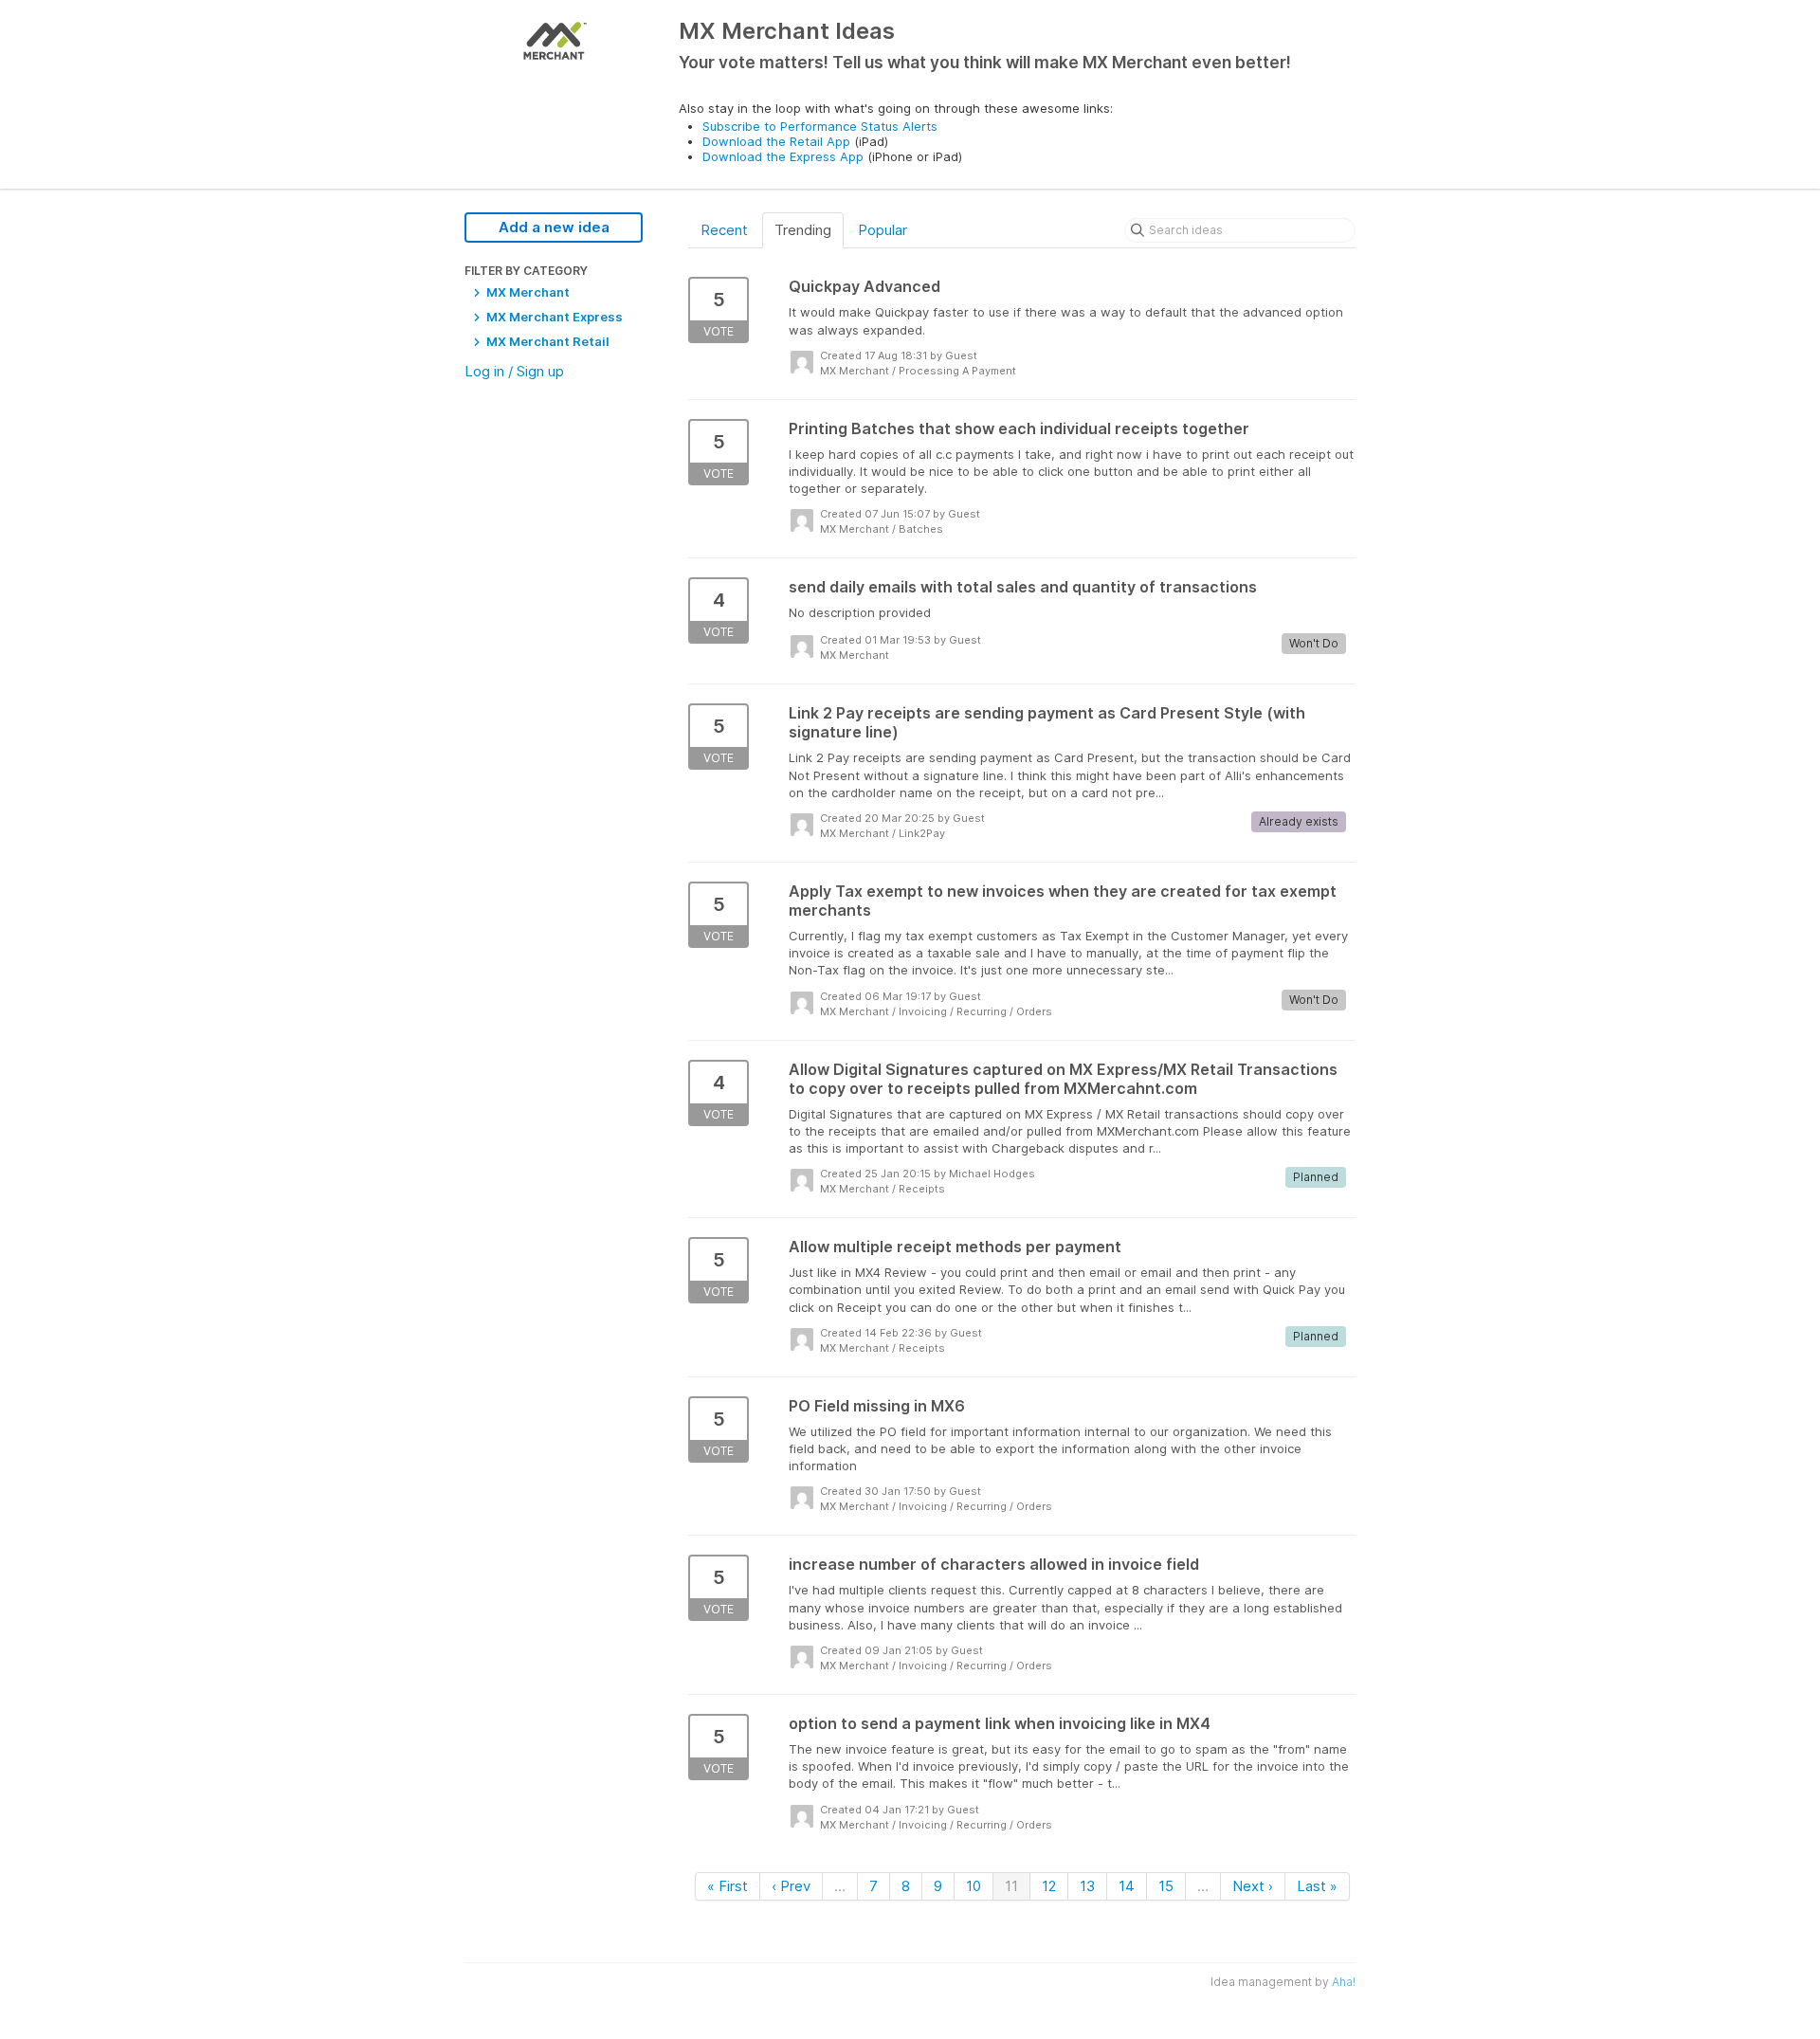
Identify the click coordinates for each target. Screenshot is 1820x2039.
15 (1166, 1886)
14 (1127, 1886)
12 (1049, 1886)
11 (1011, 1886)
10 (974, 1886)
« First (728, 1886)
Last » (1317, 1886)
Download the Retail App (776, 141)
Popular (883, 230)
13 (1087, 1886)
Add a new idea (554, 227)
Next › (1253, 1886)
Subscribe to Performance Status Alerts (820, 126)
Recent (724, 230)
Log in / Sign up (514, 371)
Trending (803, 230)
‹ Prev (791, 1886)
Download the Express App (783, 156)
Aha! (1344, 1982)
